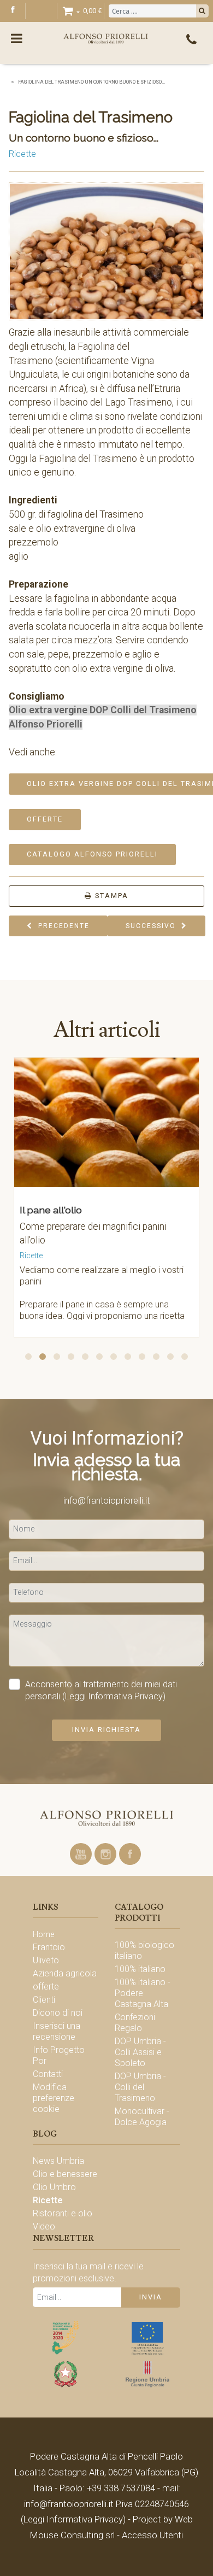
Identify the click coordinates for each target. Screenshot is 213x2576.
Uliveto (46, 1960)
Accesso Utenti (152, 2535)
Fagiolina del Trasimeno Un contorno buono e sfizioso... (91, 82)
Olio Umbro (54, 2187)
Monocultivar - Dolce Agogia (142, 2117)
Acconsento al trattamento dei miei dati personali (101, 1690)
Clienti (44, 2000)
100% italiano (140, 1969)
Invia (151, 2297)
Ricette (22, 154)
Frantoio (49, 1947)
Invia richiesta (106, 1730)
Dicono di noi (58, 2013)
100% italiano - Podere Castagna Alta (143, 1993)
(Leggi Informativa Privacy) (114, 1696)
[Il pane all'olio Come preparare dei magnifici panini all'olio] (97, 1126)
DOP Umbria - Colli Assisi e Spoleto (140, 2052)
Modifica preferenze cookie (54, 2098)
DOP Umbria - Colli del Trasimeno (140, 2087)
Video (44, 2226)
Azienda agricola (65, 1973)
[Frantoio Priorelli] (106, 1818)
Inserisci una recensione (57, 2031)
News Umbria (58, 2161)
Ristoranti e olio (63, 2213)
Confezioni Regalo (135, 2023)
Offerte (45, 819)
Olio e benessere (65, 2174)
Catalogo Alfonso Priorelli (92, 854)
